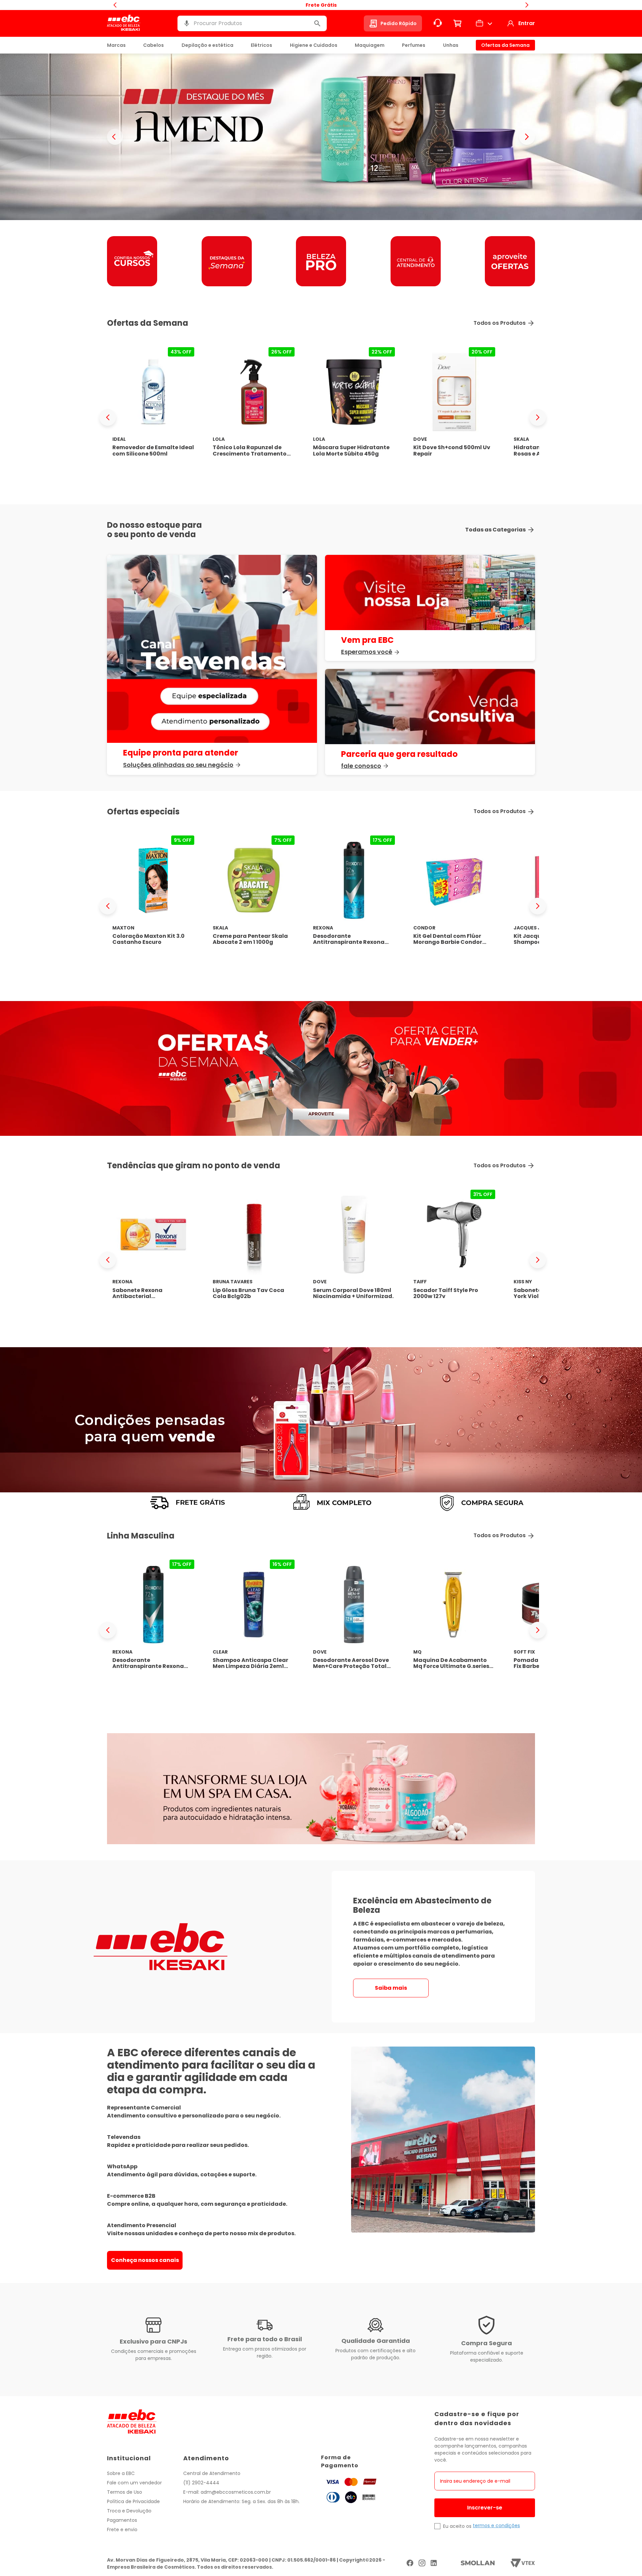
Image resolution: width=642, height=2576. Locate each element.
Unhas (451, 45)
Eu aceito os (457, 2526)
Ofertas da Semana (505, 45)
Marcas (116, 45)
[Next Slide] (538, 417)
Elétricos (261, 45)
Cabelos (153, 45)
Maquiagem (370, 45)
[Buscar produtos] (317, 23)
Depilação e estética (207, 45)
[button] (187, 23)
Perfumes (414, 45)
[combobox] (252, 23)
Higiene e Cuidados (314, 45)
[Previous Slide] (108, 417)
